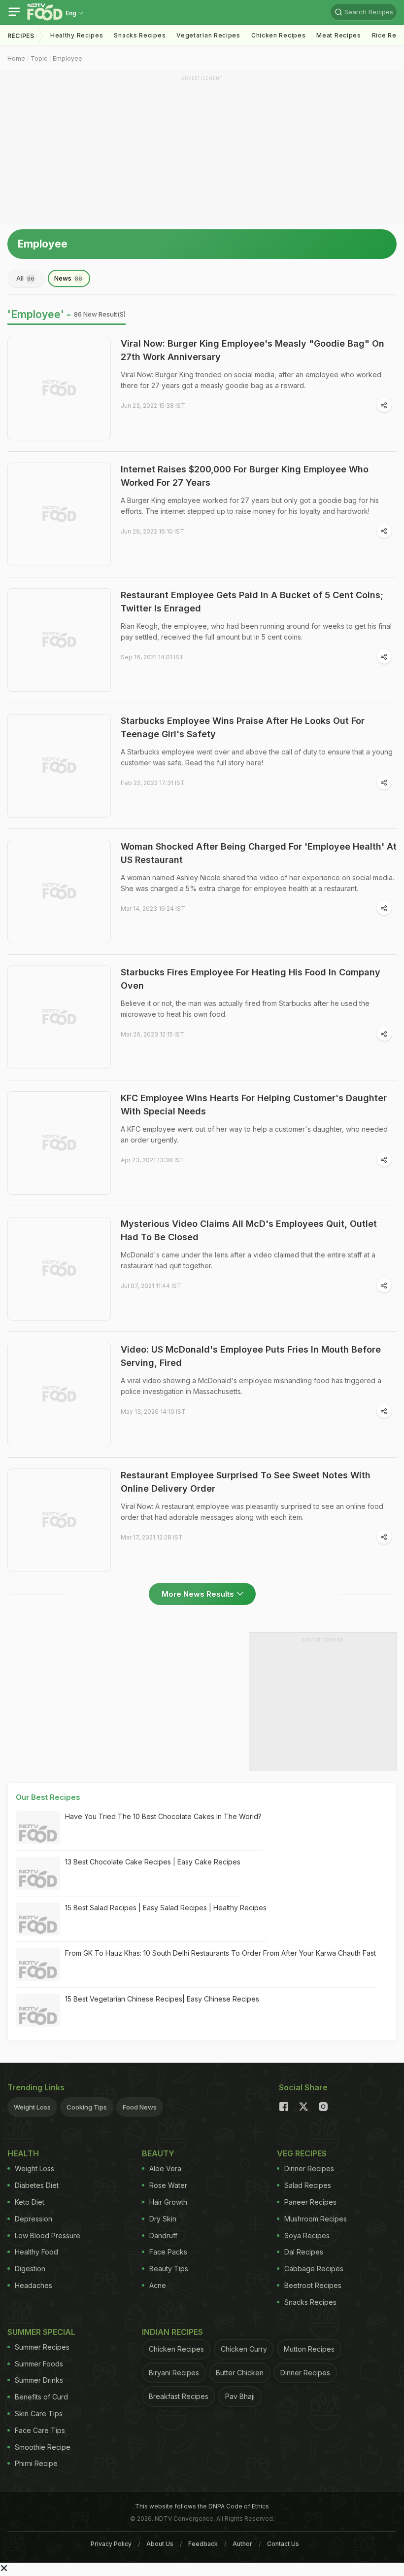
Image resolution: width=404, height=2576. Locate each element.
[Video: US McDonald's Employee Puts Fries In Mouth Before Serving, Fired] (59, 1395)
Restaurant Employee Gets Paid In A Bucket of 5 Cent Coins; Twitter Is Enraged (252, 602)
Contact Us (283, 2544)
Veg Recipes (302, 2153)
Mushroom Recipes (316, 2219)
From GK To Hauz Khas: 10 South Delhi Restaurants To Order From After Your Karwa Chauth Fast (220, 1953)
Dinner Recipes (309, 2168)
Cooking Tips (87, 2107)
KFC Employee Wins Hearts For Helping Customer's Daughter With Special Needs (254, 1105)
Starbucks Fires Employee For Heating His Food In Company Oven (251, 979)
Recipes (21, 36)
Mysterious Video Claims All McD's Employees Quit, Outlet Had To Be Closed (249, 1230)
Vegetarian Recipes (208, 35)
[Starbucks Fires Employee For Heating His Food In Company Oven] (59, 1017)
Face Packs (168, 2252)
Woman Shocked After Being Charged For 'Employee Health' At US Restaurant (259, 853)
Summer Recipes (42, 2347)
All (25, 278)
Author (242, 2544)
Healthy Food (36, 2252)
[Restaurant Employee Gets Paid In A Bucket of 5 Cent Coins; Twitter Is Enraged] (59, 640)
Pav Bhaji (240, 2396)
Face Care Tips (40, 2430)
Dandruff (163, 2236)
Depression (34, 2219)
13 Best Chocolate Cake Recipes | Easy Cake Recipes (153, 1862)
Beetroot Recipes (313, 2285)
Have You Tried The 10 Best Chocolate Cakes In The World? (163, 1816)
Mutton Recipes (309, 2349)
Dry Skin (163, 2219)
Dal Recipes (304, 2252)
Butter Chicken (240, 2373)
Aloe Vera (165, 2168)
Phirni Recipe (36, 2463)
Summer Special (41, 2332)
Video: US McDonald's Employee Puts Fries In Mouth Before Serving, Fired (251, 1356)
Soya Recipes (307, 2236)
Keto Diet (30, 2202)
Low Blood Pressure (48, 2236)
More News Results (198, 1594)
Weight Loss (32, 2107)
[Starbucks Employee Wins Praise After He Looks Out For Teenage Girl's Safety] (59, 766)
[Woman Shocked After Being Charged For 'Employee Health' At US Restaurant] (59, 892)
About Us (160, 2544)
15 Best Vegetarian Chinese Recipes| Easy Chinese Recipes (162, 1999)
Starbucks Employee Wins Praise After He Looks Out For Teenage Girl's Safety (243, 727)
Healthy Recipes (77, 35)
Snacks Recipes (140, 35)
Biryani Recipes (174, 2373)
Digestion (30, 2269)
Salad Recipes (308, 2185)
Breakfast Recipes (179, 2396)
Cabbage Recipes (314, 2269)
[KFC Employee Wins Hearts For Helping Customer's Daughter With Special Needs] (59, 1143)
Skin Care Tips (39, 2414)
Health (23, 2153)
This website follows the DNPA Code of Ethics (202, 2506)
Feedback (203, 2544)
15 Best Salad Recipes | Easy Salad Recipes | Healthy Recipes (166, 1908)
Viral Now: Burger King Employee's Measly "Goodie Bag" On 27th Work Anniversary (252, 350)
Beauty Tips (169, 2269)
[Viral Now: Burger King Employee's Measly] (59, 389)
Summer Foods (39, 2364)
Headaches (34, 2285)
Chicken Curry (244, 2349)
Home (16, 58)
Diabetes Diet (37, 2185)
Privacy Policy (111, 2544)
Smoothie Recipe (43, 2447)
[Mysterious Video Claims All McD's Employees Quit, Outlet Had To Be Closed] (59, 1269)
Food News (140, 2107)
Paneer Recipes (310, 2202)
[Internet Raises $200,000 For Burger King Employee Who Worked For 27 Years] (59, 514)
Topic (39, 58)
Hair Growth (168, 2202)
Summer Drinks (39, 2380)
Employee (67, 58)
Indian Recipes (172, 2332)
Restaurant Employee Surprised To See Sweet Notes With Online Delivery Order (246, 1482)
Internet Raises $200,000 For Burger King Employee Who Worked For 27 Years (245, 476)
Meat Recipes (338, 35)
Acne (158, 2285)
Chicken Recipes (279, 35)
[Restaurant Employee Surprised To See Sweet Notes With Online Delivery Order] (59, 1520)
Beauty (158, 2153)
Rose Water (168, 2185)
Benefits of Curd (41, 2397)
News (68, 278)
